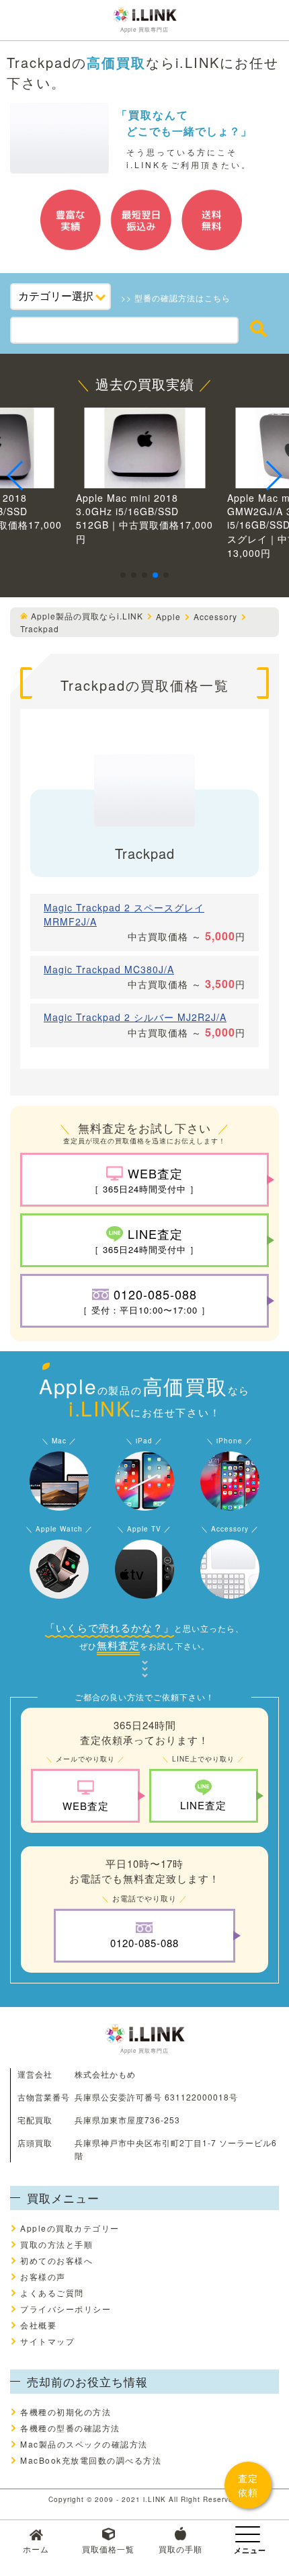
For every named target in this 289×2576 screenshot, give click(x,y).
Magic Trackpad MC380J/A (109, 969)
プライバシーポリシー (66, 2309)
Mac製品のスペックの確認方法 (84, 2444)
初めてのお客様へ (56, 2260)
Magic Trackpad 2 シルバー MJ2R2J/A (135, 1017)
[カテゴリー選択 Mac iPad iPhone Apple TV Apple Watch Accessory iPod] (60, 297)
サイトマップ (47, 2341)
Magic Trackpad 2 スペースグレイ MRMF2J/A (124, 914)
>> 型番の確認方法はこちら (176, 298)
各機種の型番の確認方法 (70, 2428)
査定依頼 (248, 2485)
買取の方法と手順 (56, 2244)
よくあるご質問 (52, 2293)
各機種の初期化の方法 (66, 2412)
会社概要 (38, 2325)
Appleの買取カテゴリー (70, 2228)
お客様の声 (43, 2276)
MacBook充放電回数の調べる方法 (91, 2460)
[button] (123, 575)
